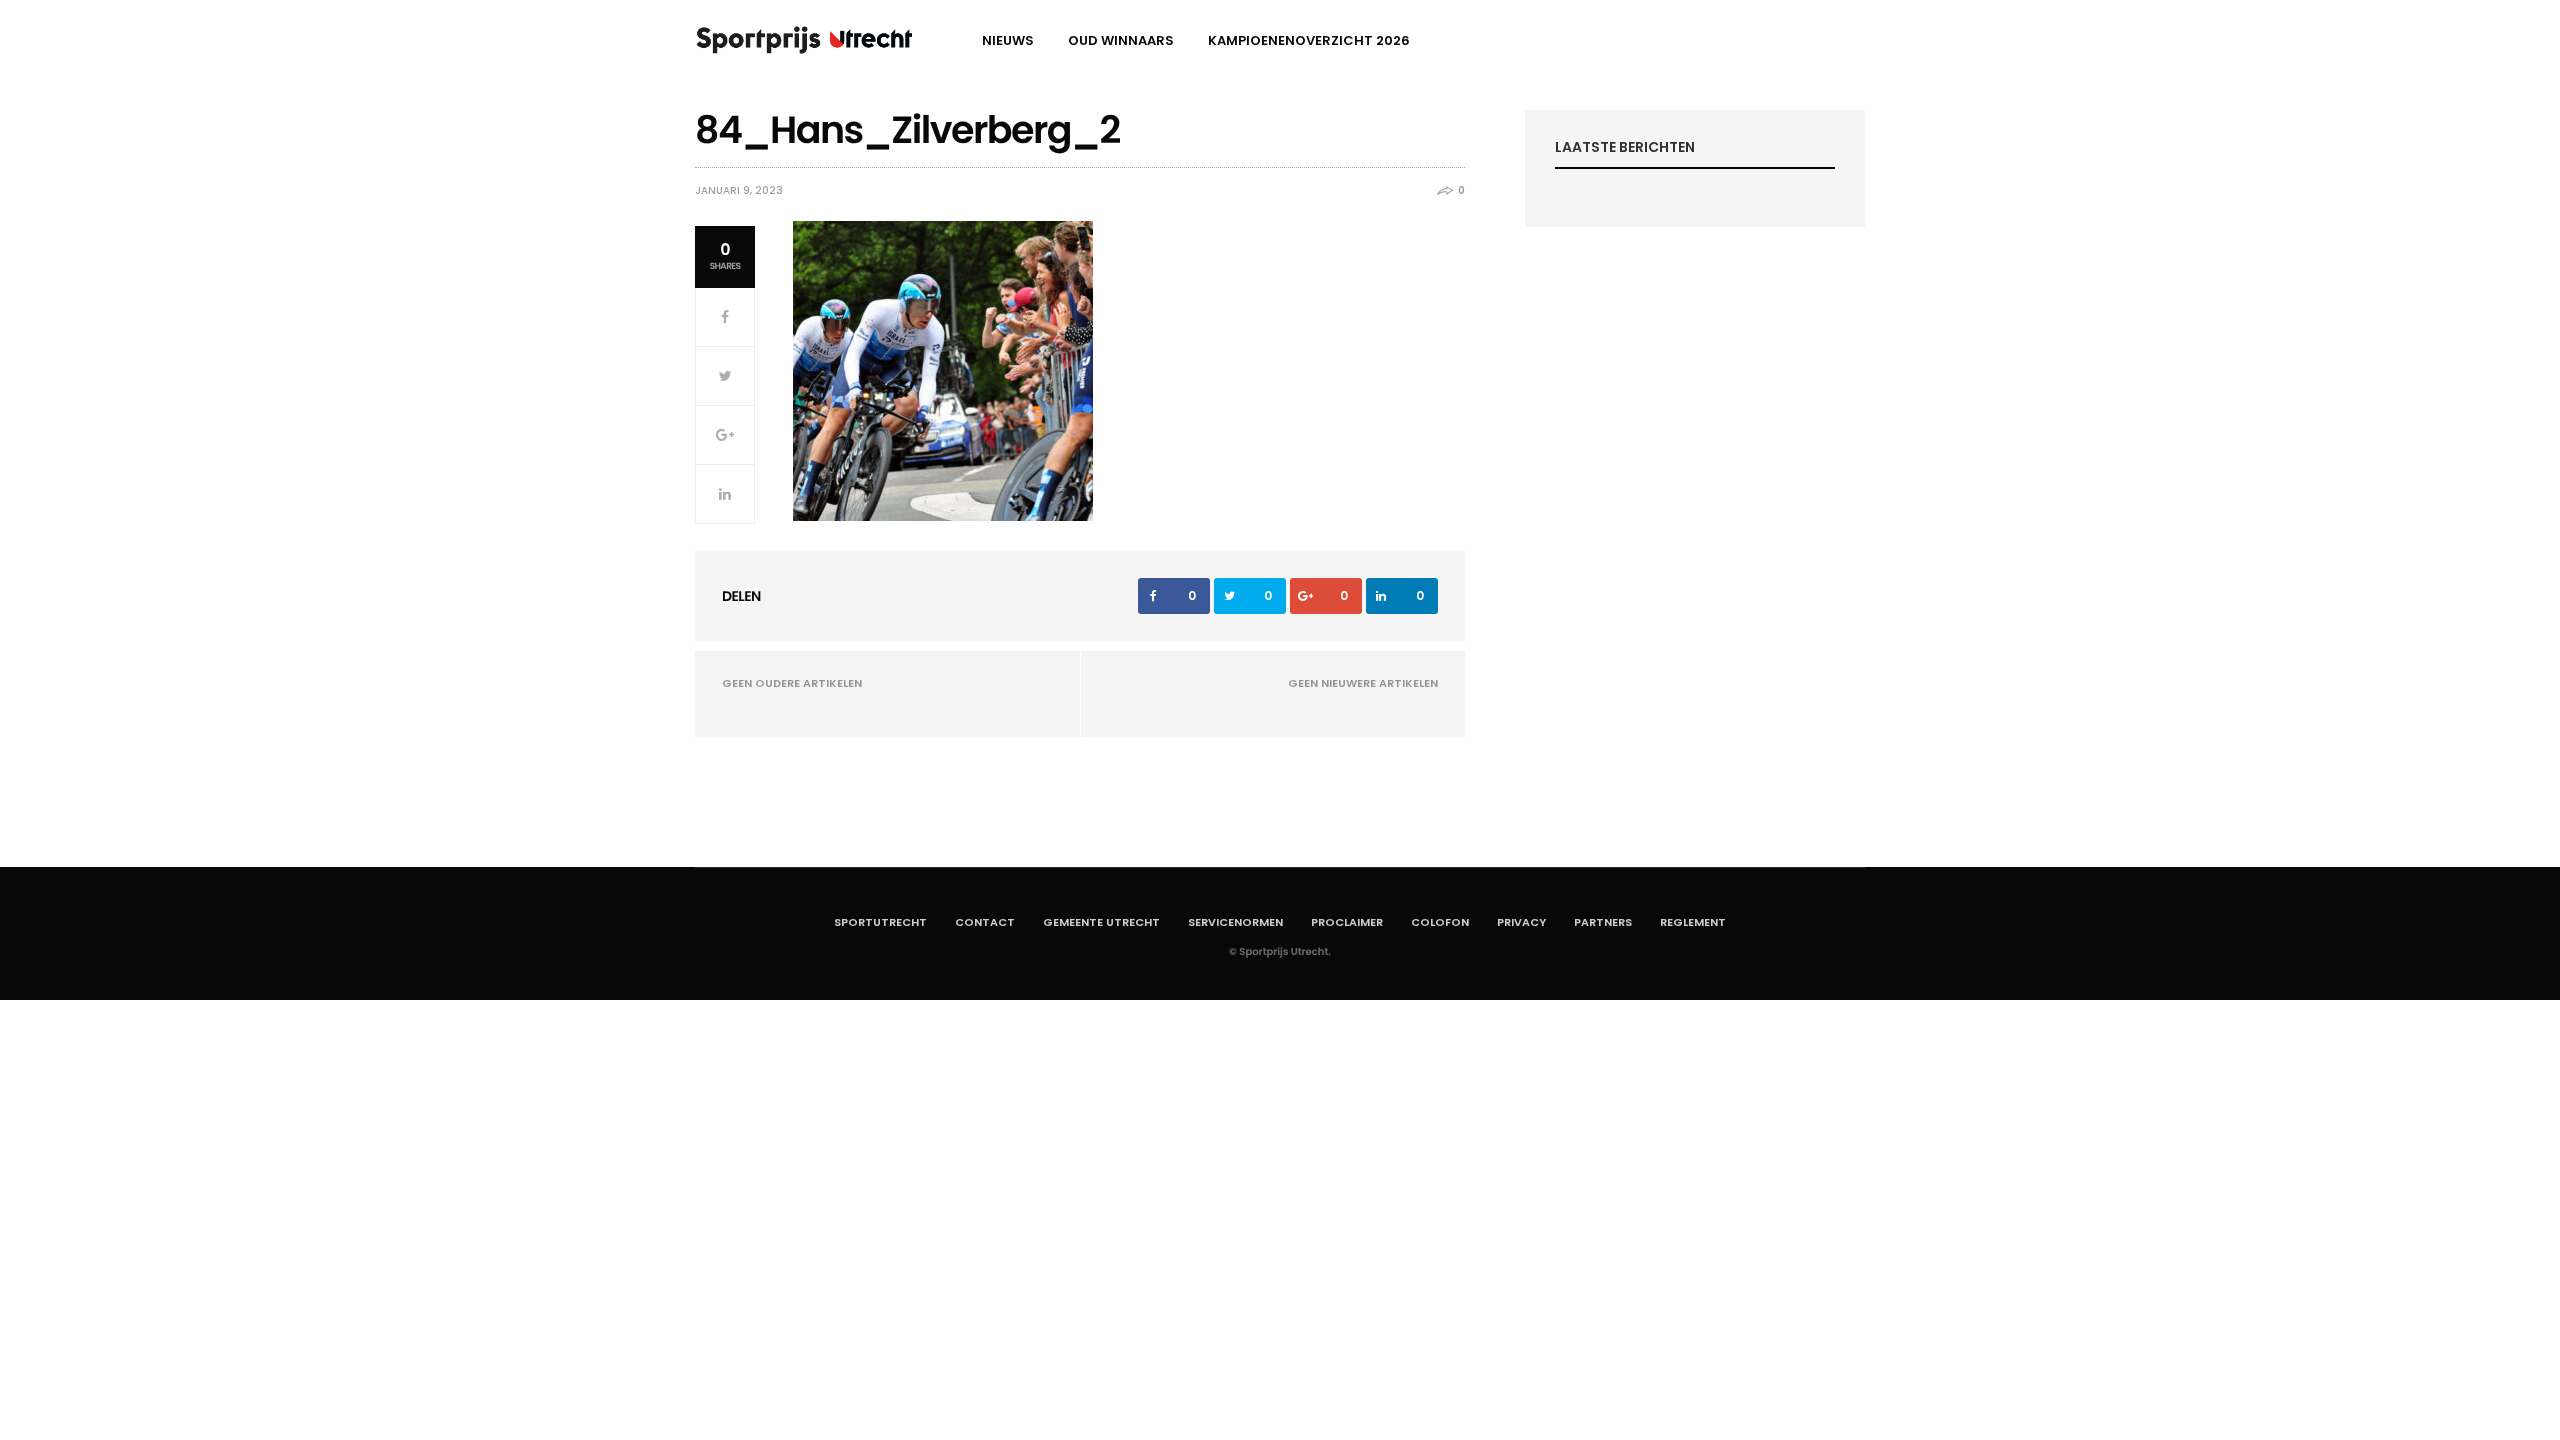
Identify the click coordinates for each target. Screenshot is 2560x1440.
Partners (1603, 922)
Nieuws (1008, 40)
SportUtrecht (880, 922)
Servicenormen (1235, 922)
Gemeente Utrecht (1101, 922)
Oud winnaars (1121, 40)
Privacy (1521, 922)
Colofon (1440, 922)
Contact (985, 922)
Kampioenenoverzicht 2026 (1309, 40)
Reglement (1693, 922)
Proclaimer (1347, 922)
